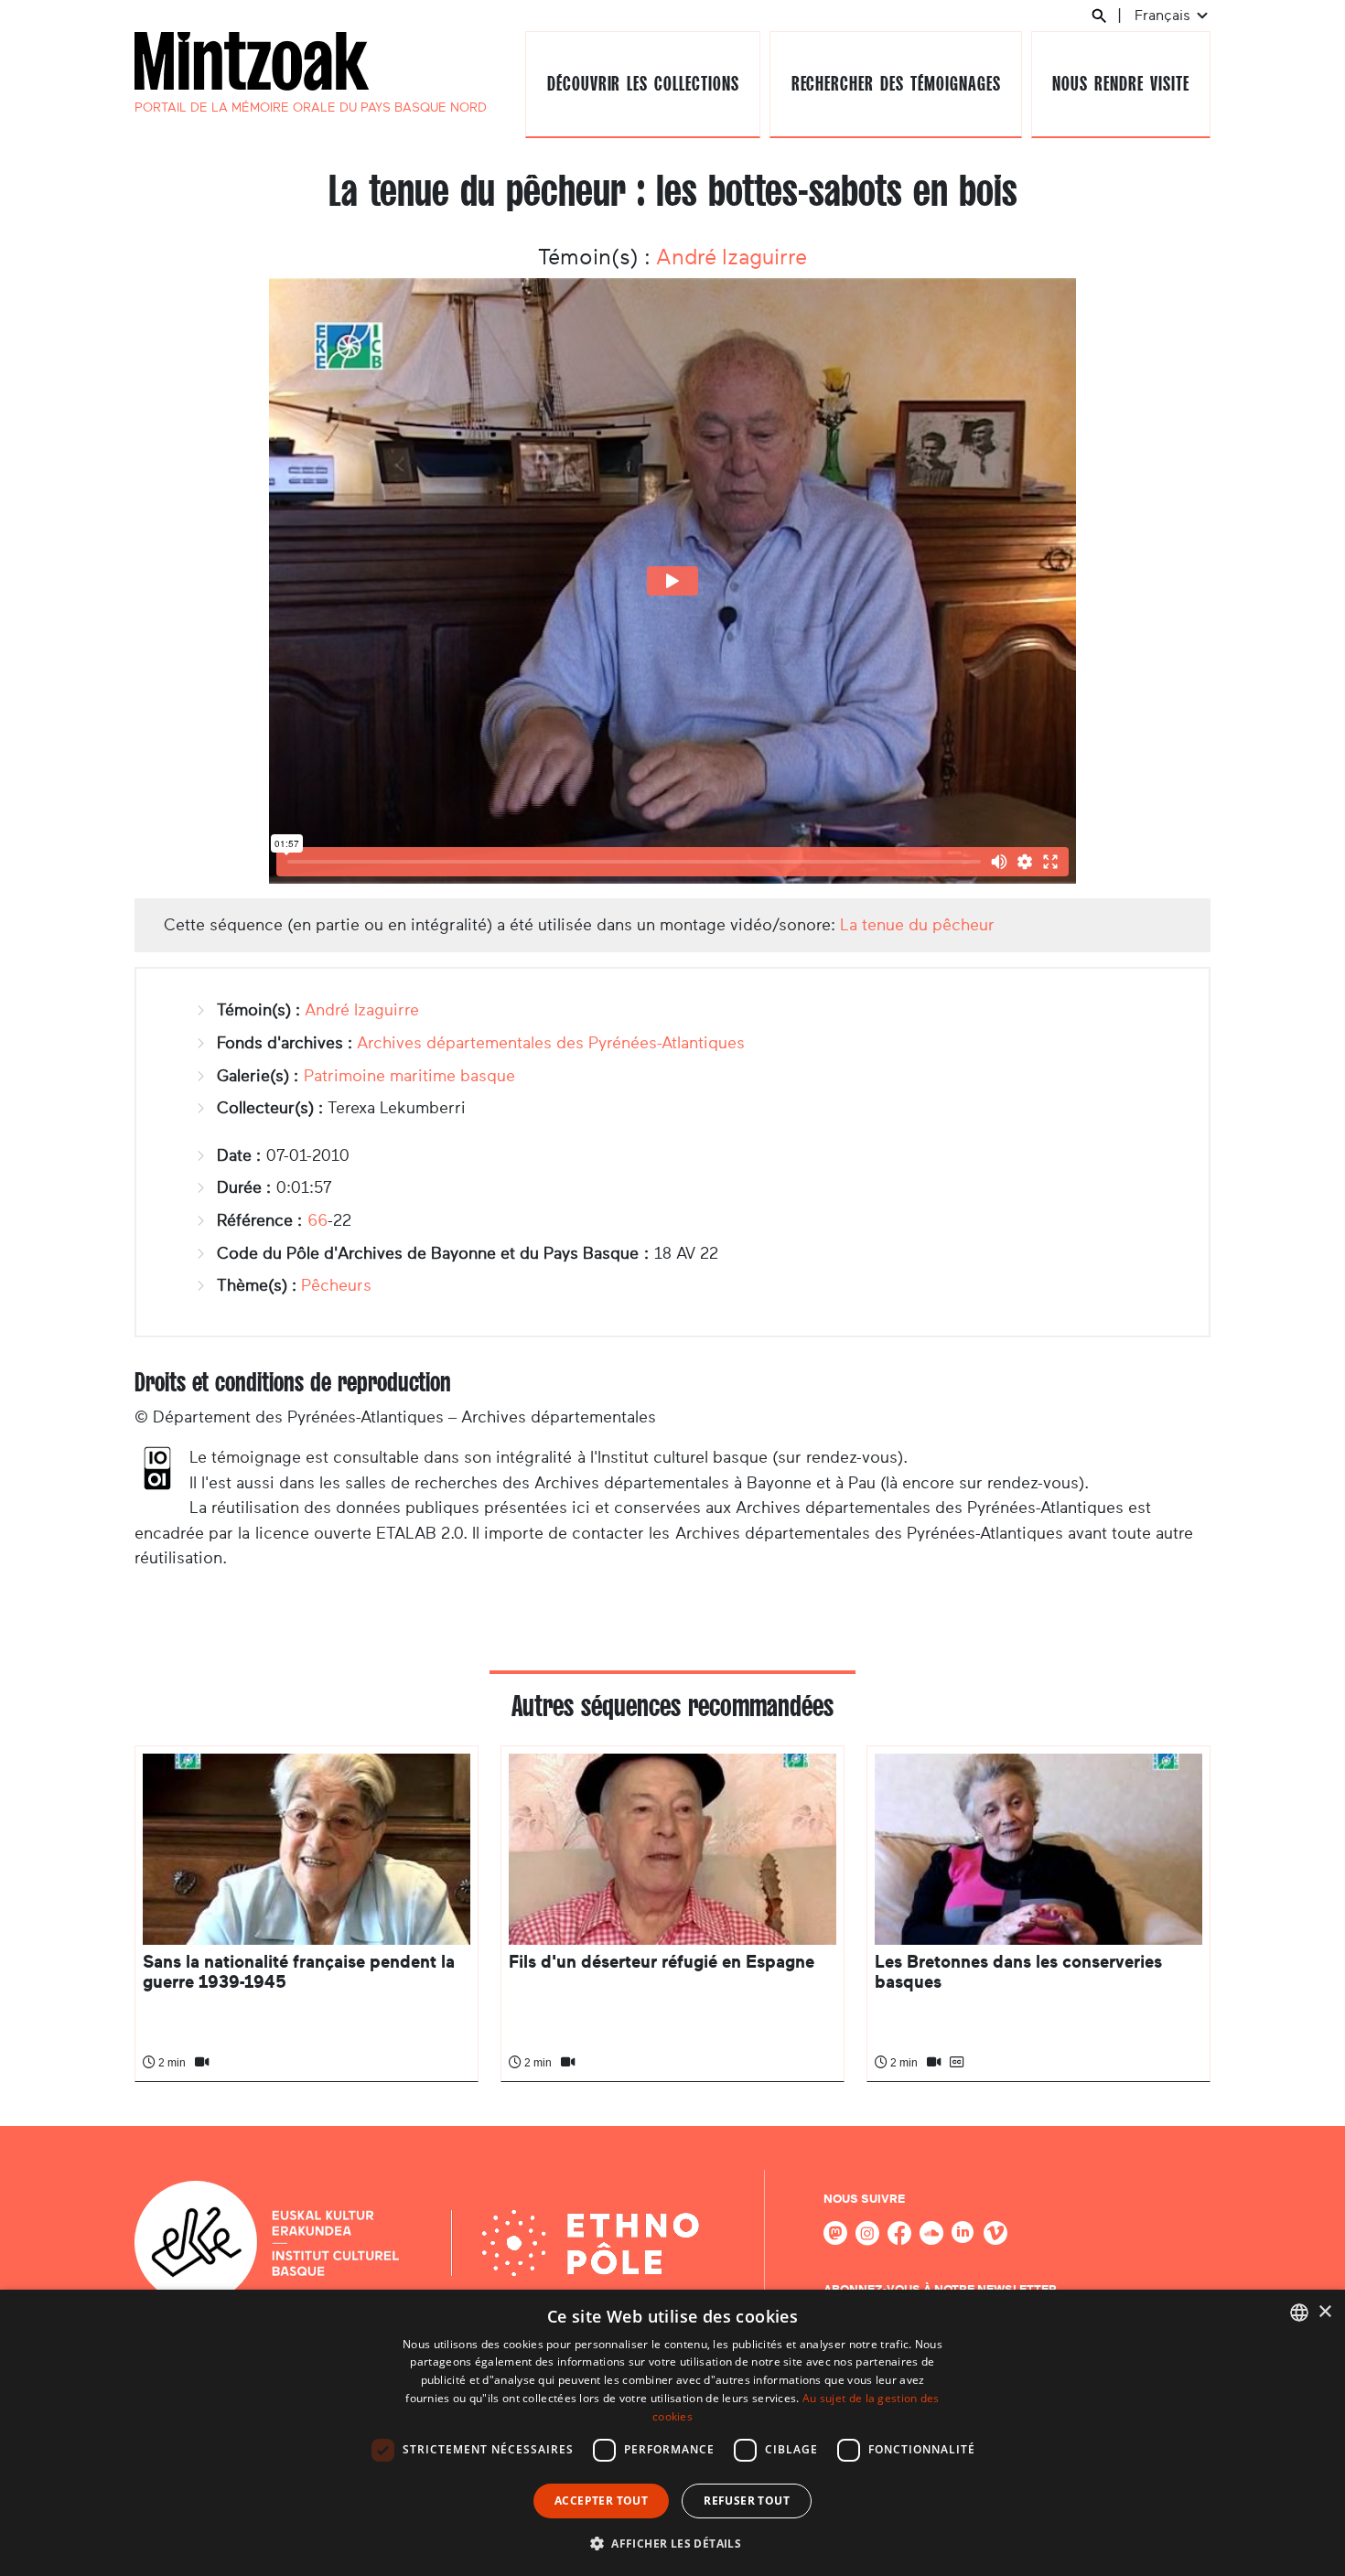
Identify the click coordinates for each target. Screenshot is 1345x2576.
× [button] (1324, 2312)
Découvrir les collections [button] (643, 84)
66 (317, 1220)
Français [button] (1164, 15)
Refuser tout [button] (747, 2501)
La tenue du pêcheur (917, 925)
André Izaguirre (732, 257)
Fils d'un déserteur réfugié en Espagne (662, 1962)
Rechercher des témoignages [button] (896, 84)
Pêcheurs (336, 1285)
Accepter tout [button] (601, 2501)
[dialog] (672, 2433)
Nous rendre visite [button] (1120, 84)
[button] (672, 2543)
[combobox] (1299, 2313)
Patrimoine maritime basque (409, 1076)
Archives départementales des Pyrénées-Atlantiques (551, 1043)
